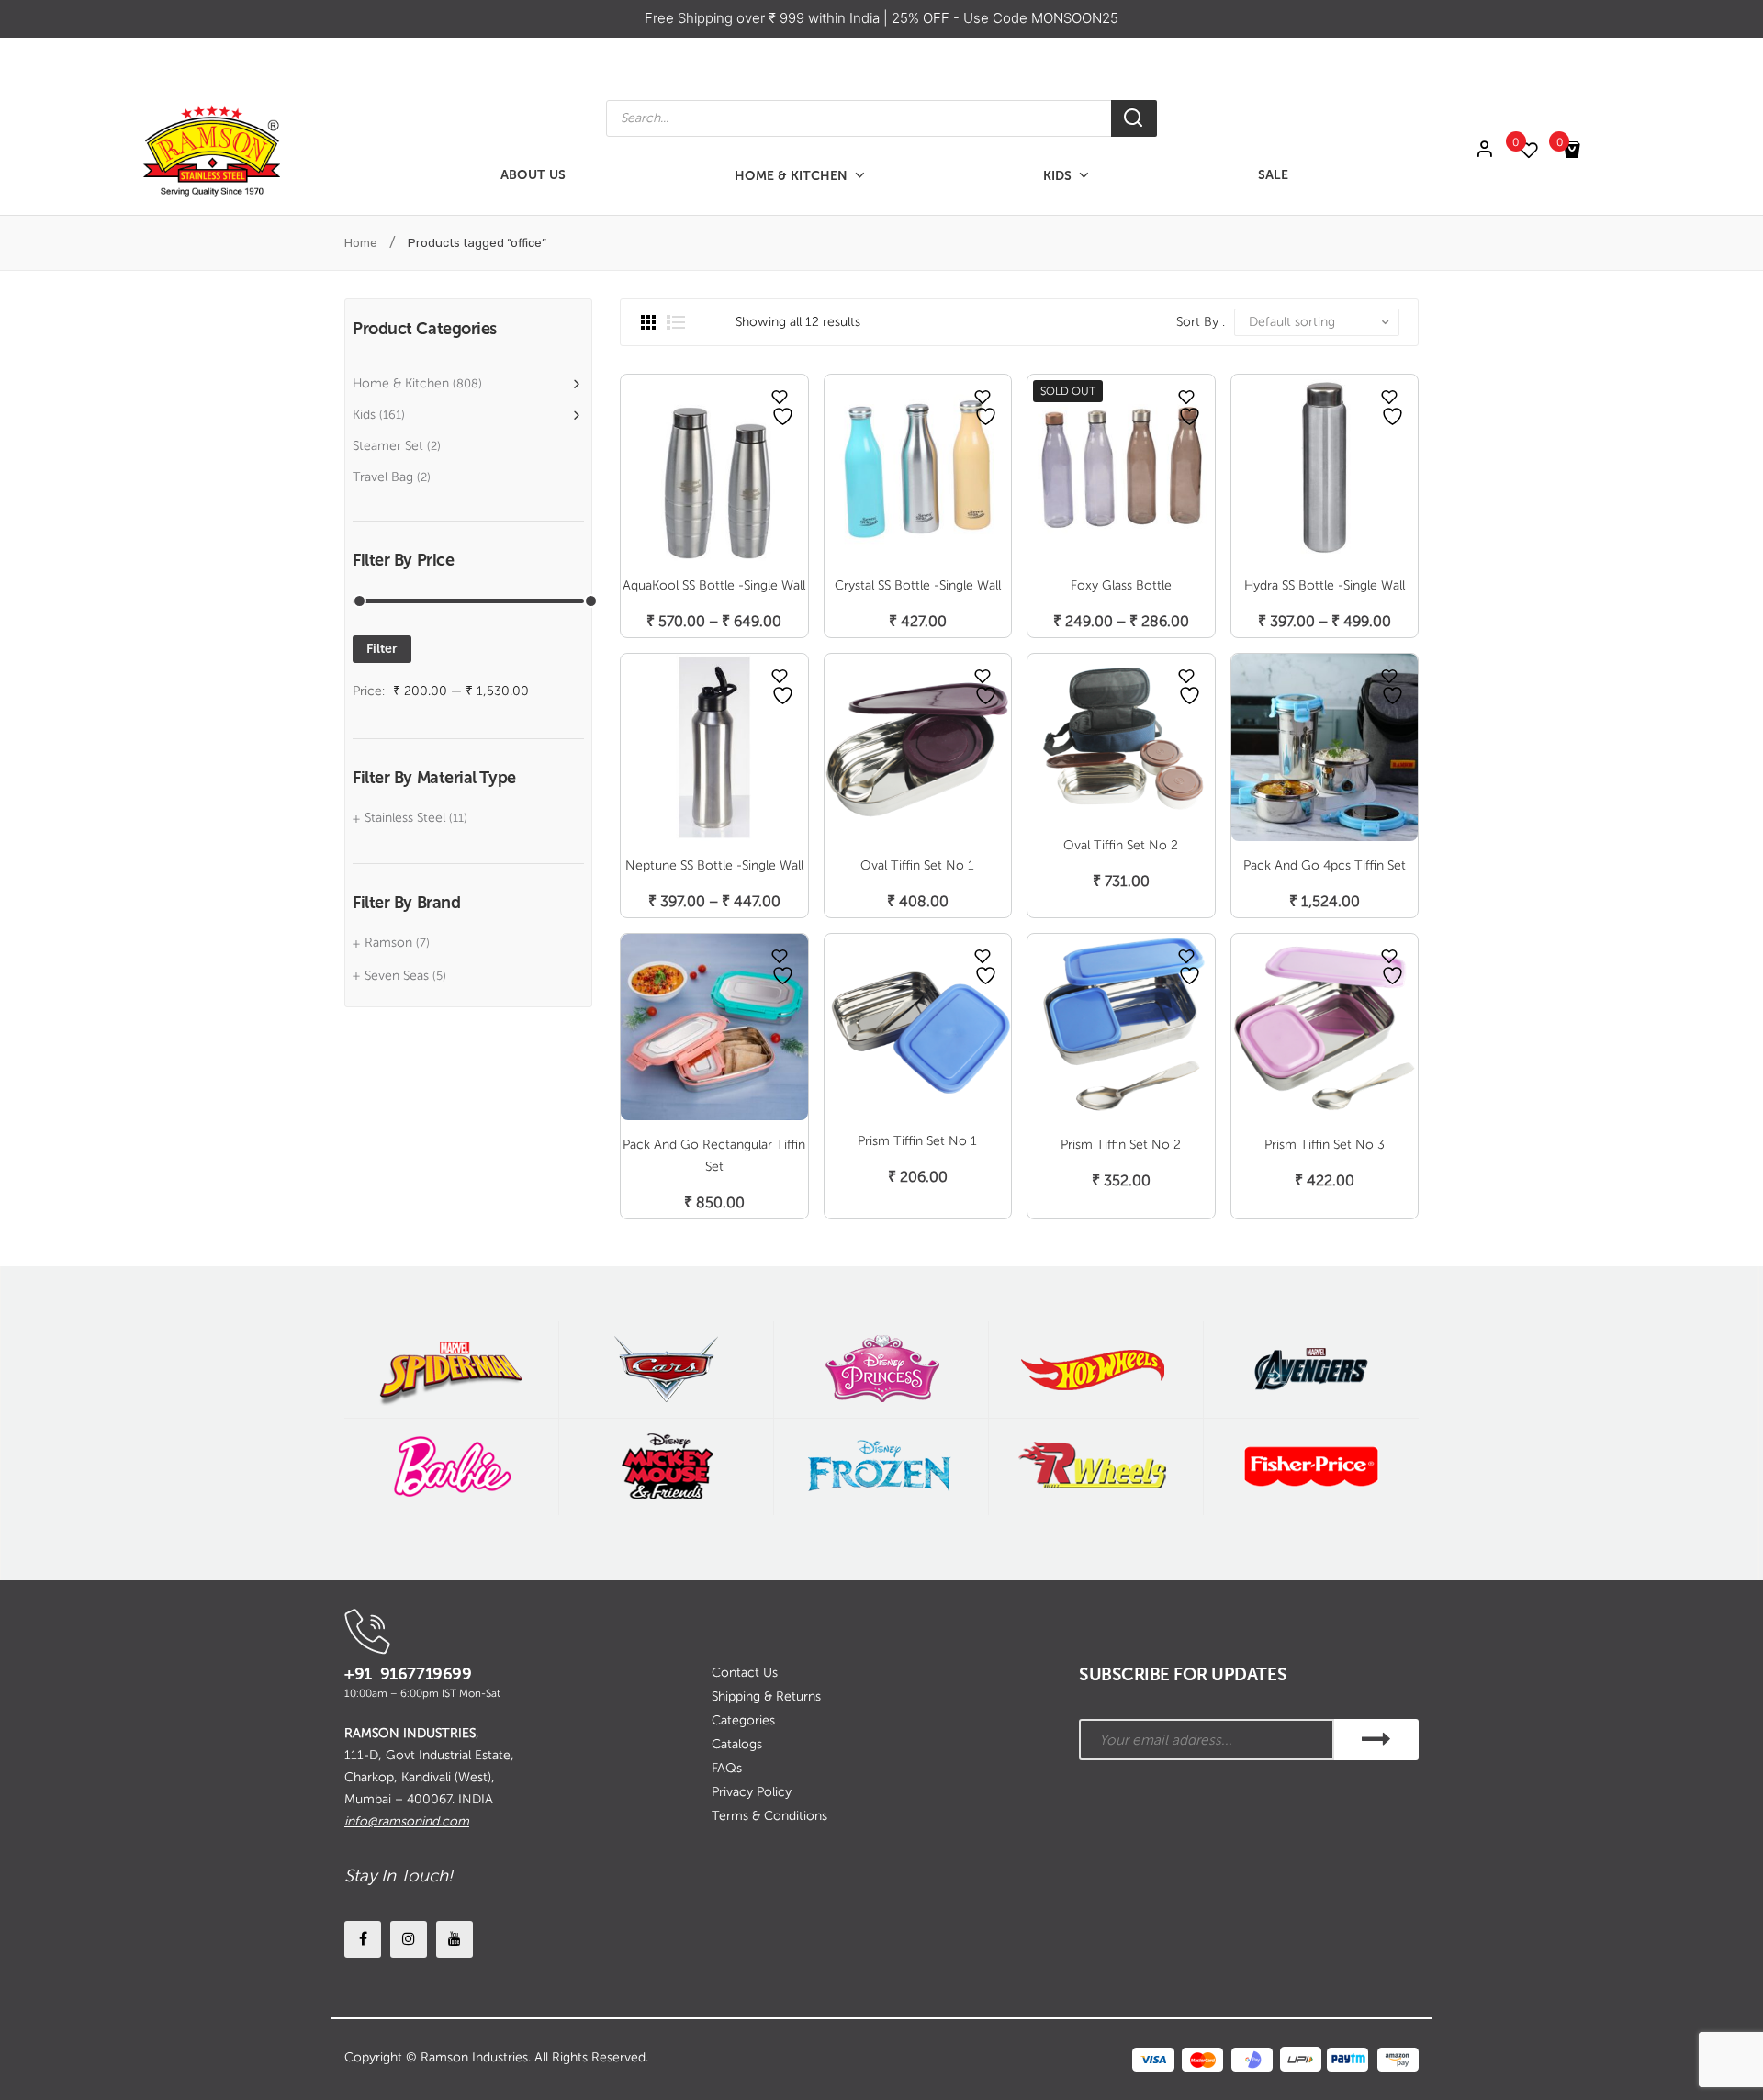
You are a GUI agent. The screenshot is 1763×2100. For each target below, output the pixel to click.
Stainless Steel (405, 818)
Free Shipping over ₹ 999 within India (764, 18)
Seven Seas (397, 976)
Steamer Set (388, 446)
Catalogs (737, 1744)
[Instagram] (409, 1939)
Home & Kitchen (401, 383)
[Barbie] (451, 1467)
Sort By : (1201, 322)
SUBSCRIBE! (1376, 1740)
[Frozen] (881, 1467)
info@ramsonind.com (407, 1821)
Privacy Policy (752, 1792)
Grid (648, 322)
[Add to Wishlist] (780, 397)
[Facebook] (363, 1939)
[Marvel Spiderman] (451, 1370)
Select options (714, 602)
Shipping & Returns (766, 1696)
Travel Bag (383, 477)
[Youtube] (455, 1939)
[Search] (1134, 118)
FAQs (727, 1768)
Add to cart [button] (918, 882)
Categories (743, 1720)
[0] (1538, 150)
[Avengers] (1311, 1370)
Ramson (388, 943)
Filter (382, 649)
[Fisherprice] (1311, 1467)
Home (361, 243)
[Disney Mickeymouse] (666, 1467)
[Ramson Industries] (211, 149)
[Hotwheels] (1096, 1370)
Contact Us (745, 1673)
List (676, 322)
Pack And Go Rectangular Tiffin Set (714, 1156)
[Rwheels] (1096, 1467)
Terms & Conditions (769, 1816)
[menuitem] (533, 176)
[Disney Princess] (881, 1370)
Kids (364, 415)
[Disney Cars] (666, 1370)
